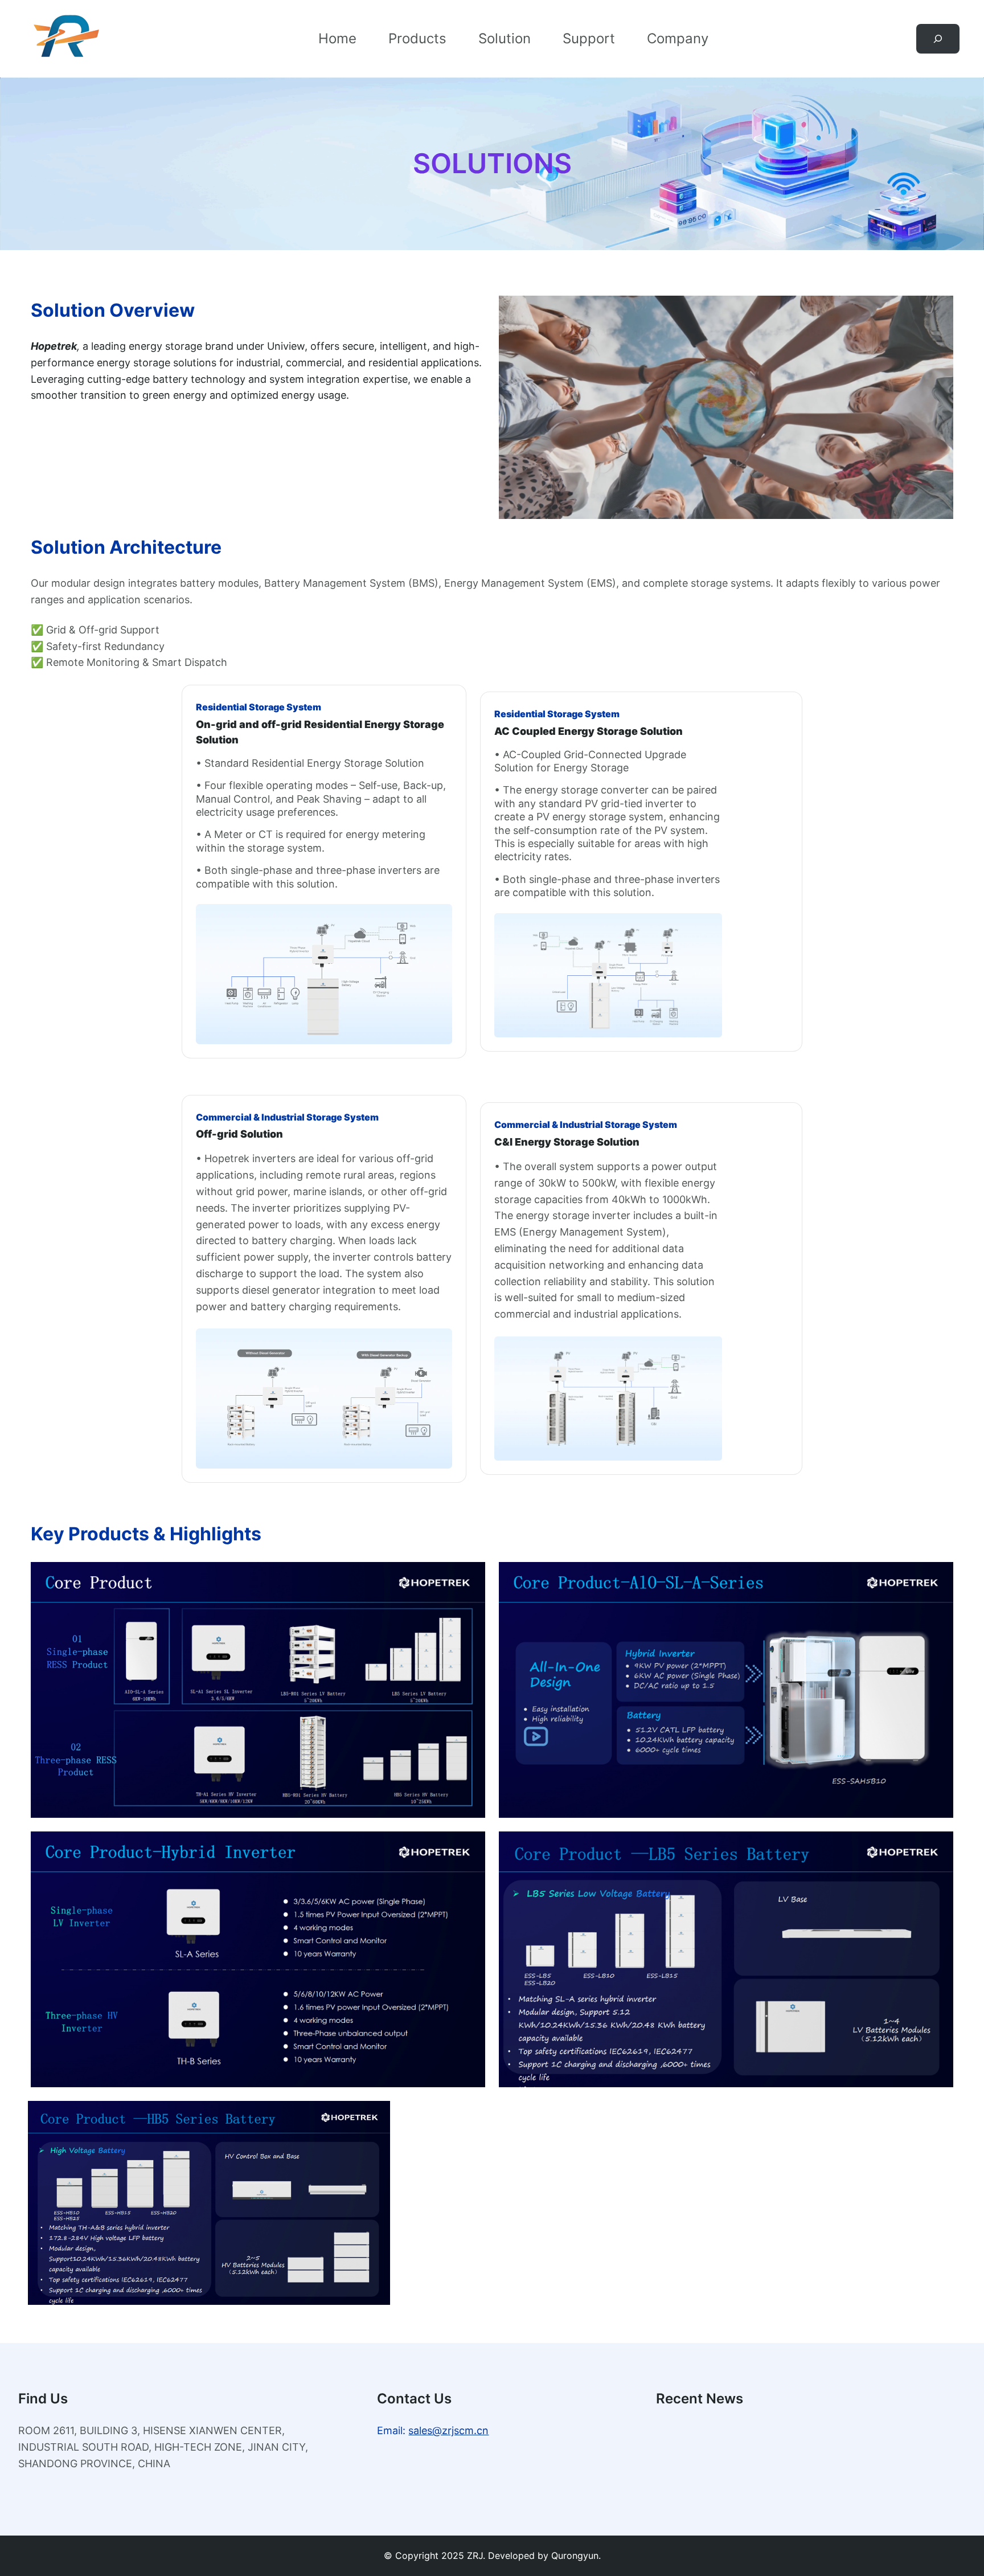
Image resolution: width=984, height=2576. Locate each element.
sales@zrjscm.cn (448, 2430)
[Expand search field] (938, 39)
